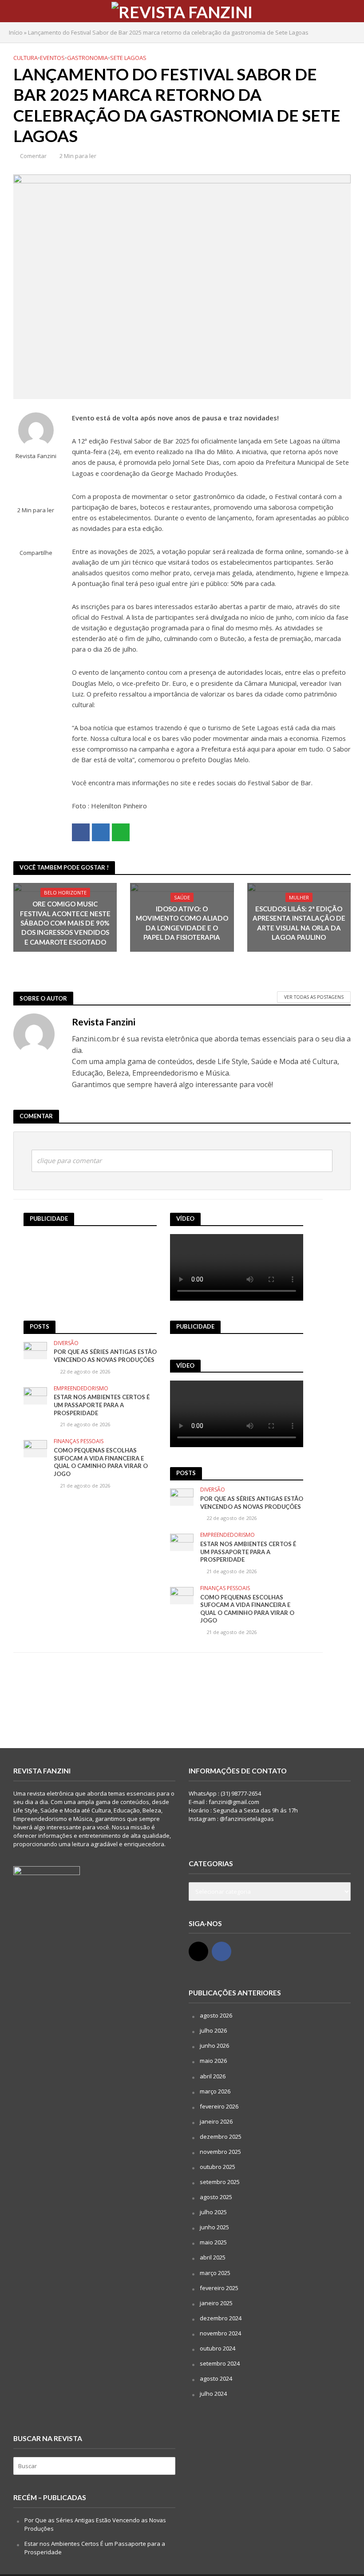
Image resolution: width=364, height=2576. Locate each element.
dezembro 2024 (221, 2318)
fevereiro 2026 (219, 2106)
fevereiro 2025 (219, 2288)
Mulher (299, 897)
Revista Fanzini (36, 456)
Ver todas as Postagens (314, 997)
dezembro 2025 (221, 2137)
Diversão (66, 1343)
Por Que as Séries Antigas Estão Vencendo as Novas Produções (105, 1356)
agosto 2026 (216, 2015)
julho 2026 (213, 2030)
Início (16, 32)
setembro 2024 (220, 2363)
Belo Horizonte (65, 892)
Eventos (52, 58)
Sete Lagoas (128, 58)
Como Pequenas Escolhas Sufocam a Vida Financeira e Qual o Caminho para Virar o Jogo (101, 1462)
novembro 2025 (220, 2152)
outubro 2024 (218, 2348)
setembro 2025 (220, 2182)
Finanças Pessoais (79, 1442)
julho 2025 (213, 2212)
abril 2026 (213, 2076)
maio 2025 (213, 2242)
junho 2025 (214, 2227)
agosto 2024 (216, 2378)
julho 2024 (213, 2394)
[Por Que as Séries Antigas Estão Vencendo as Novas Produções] (35, 1350)
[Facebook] (222, 1951)
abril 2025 (213, 2257)
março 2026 (215, 2091)
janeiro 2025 (216, 2303)
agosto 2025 (216, 2197)
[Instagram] (198, 1951)
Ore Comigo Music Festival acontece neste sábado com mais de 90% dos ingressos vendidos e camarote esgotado (65, 923)
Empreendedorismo (81, 1389)
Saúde (182, 897)
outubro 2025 (218, 2167)
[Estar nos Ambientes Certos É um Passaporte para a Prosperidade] (35, 1395)
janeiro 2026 (216, 2121)
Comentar (33, 156)
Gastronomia (87, 58)
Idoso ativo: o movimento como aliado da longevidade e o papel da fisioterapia (182, 923)
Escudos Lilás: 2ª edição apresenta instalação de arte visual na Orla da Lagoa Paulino (299, 923)
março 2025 (215, 2273)
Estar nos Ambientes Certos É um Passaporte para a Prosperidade (102, 1405)
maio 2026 (213, 2061)
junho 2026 (214, 2046)
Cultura (26, 58)
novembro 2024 (220, 2333)
